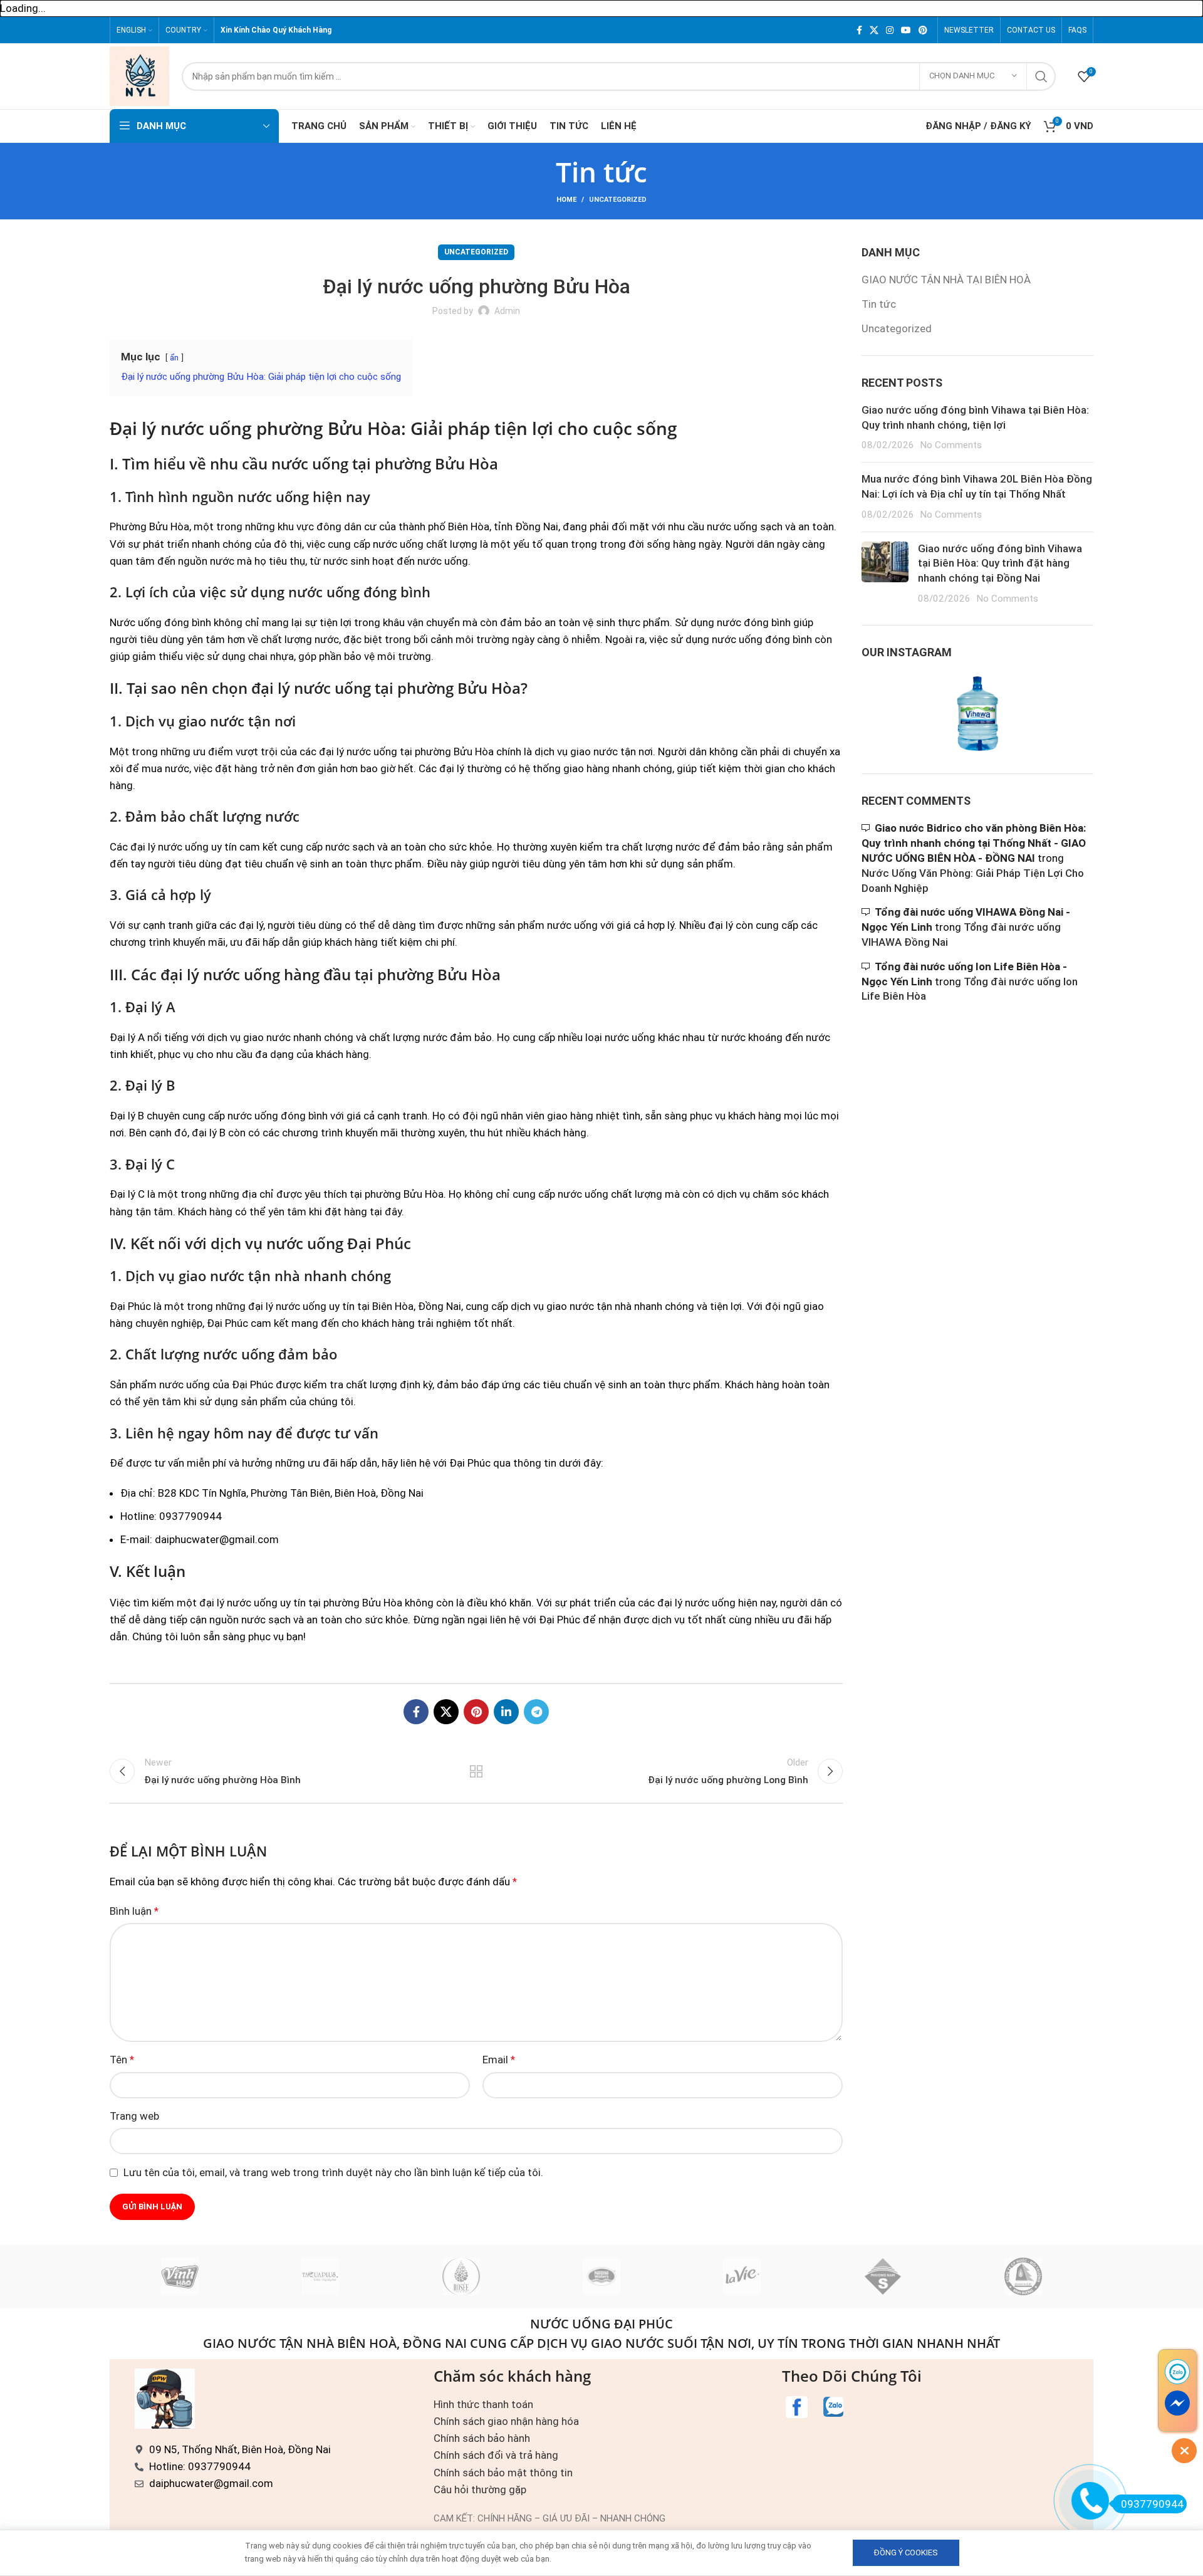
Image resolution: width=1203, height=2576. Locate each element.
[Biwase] (1023, 2276)
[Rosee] (461, 2276)
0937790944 (1152, 2504)
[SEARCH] (1041, 76)
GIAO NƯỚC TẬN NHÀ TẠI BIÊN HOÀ (946, 280)
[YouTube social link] (906, 30)
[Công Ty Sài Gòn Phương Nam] (882, 2276)
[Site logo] (139, 75)
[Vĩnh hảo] (180, 2276)
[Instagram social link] (890, 30)
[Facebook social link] (859, 30)
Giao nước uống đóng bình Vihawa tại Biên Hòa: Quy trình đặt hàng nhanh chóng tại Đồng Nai (1000, 563)
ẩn (174, 357)
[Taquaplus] (320, 2276)
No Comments (951, 445)
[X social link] (874, 30)
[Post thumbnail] (885, 574)
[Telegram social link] (536, 1712)
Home (566, 200)
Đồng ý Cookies (906, 2552)
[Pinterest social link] (923, 30)
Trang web (134, 2116)
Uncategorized (618, 200)
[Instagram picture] (899, 714)
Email (499, 2060)
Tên (122, 2060)
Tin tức (879, 304)
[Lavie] (742, 2276)
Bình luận (134, 1911)
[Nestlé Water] (601, 2276)
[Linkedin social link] (506, 1712)
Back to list (477, 1771)
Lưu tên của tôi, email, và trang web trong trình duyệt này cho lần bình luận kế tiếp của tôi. (333, 2172)
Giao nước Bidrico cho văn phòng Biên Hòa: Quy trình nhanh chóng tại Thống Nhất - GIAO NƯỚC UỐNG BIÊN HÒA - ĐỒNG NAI (974, 843)
